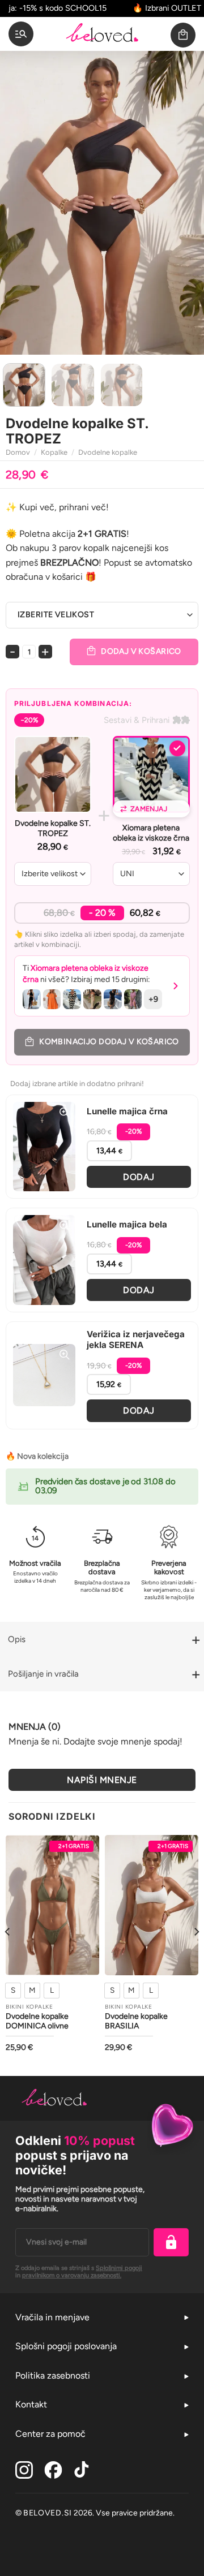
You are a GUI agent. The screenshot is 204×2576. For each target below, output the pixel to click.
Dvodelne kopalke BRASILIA (136, 2021)
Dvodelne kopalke (108, 452)
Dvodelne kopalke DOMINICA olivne (37, 2021)
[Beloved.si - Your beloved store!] (102, 34)
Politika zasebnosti (53, 2375)
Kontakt (31, 2404)
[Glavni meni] (21, 34)
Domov (18, 452)
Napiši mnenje (102, 1780)
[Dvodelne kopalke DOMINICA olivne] (52, 1905)
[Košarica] (183, 35)
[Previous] (18, 203)
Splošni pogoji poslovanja (66, 2346)
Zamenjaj (149, 809)
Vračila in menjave (52, 2317)
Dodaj (139, 1177)
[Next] (186, 203)
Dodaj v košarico (141, 651)
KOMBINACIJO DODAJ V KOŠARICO (109, 1042)
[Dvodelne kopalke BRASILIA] (152, 1905)
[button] (102, 986)
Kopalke (54, 452)
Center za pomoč (50, 2434)
